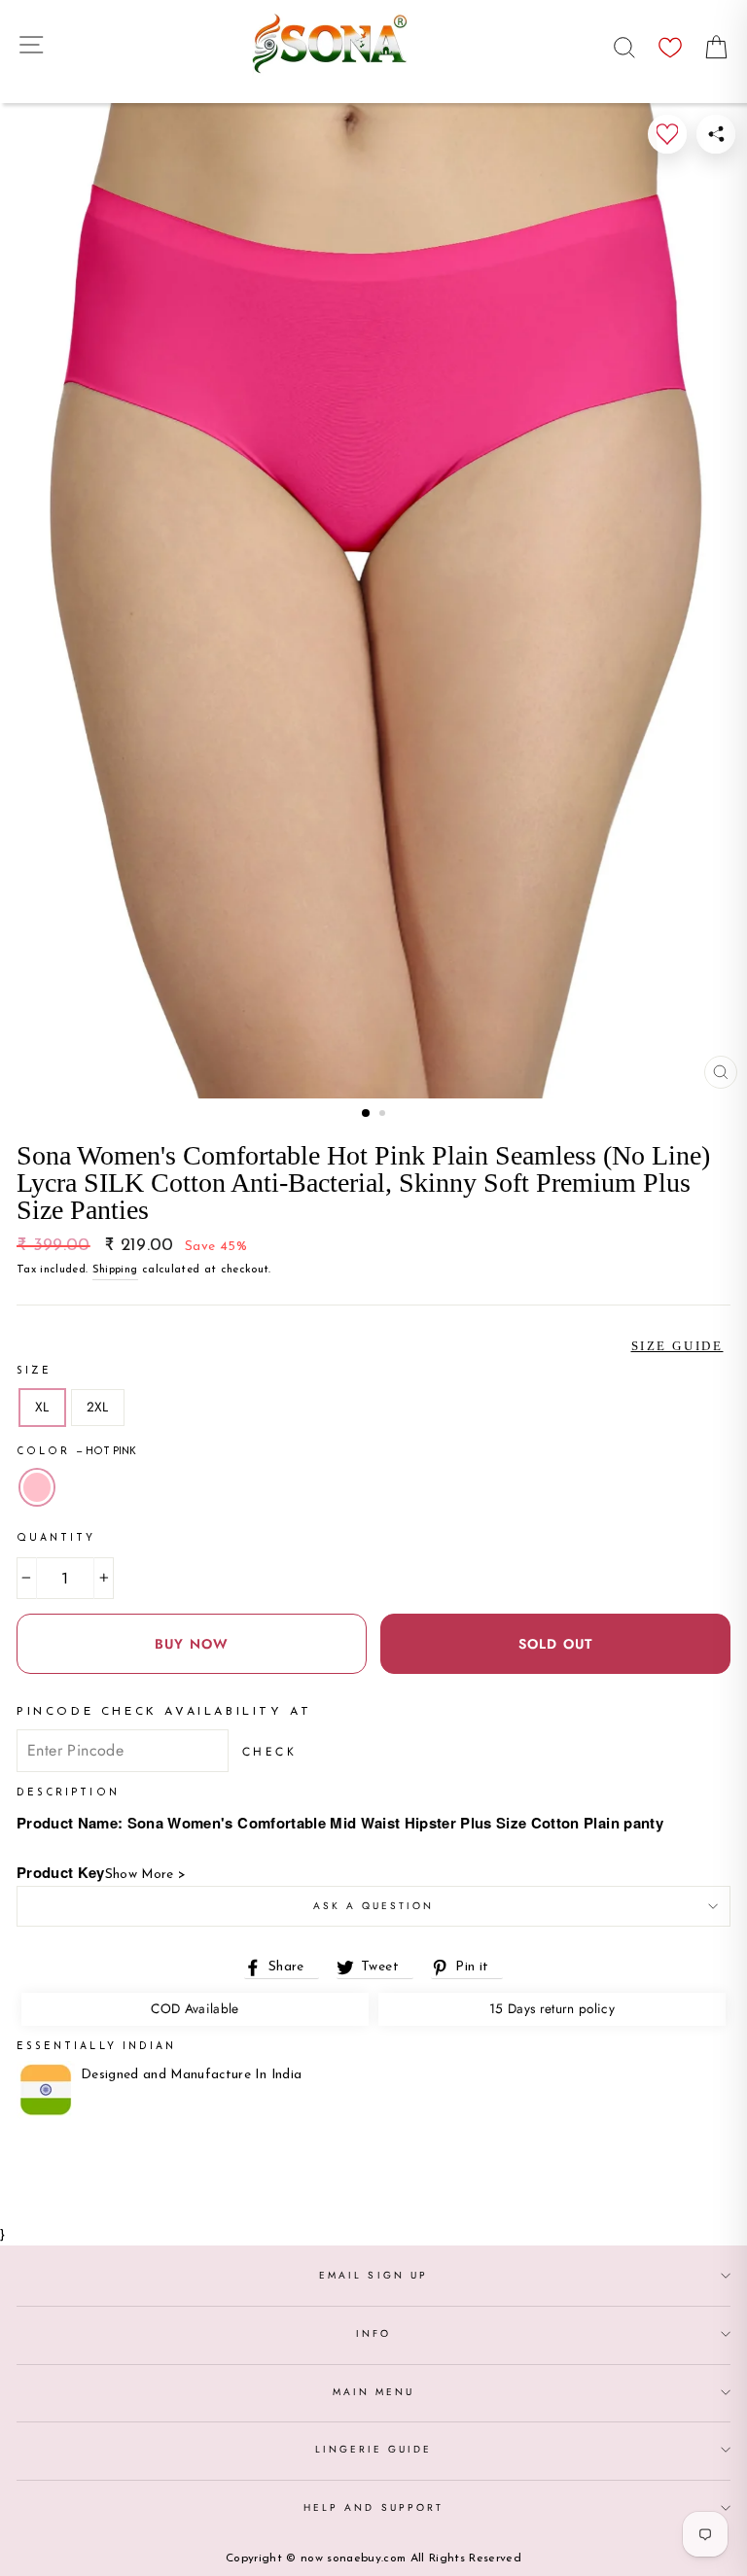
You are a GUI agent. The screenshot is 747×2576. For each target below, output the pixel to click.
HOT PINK (37, 1487)
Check (270, 1752)
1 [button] (367, 1114)
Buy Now (192, 1644)
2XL (98, 1407)
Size (34, 1371)
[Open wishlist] (670, 42)
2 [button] (384, 1115)
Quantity (56, 1538)
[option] (373, 601)
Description (68, 1793)
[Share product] (716, 134)
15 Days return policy (552, 2008)
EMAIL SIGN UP (373, 2275)
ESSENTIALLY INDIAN (96, 2047)
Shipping (115, 1270)
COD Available (195, 2008)
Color (76, 1452)
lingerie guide (374, 2449)
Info (373, 2333)
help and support (373, 2507)
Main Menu (374, 2392)
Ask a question (374, 1906)
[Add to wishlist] (667, 134)
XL (42, 1407)
